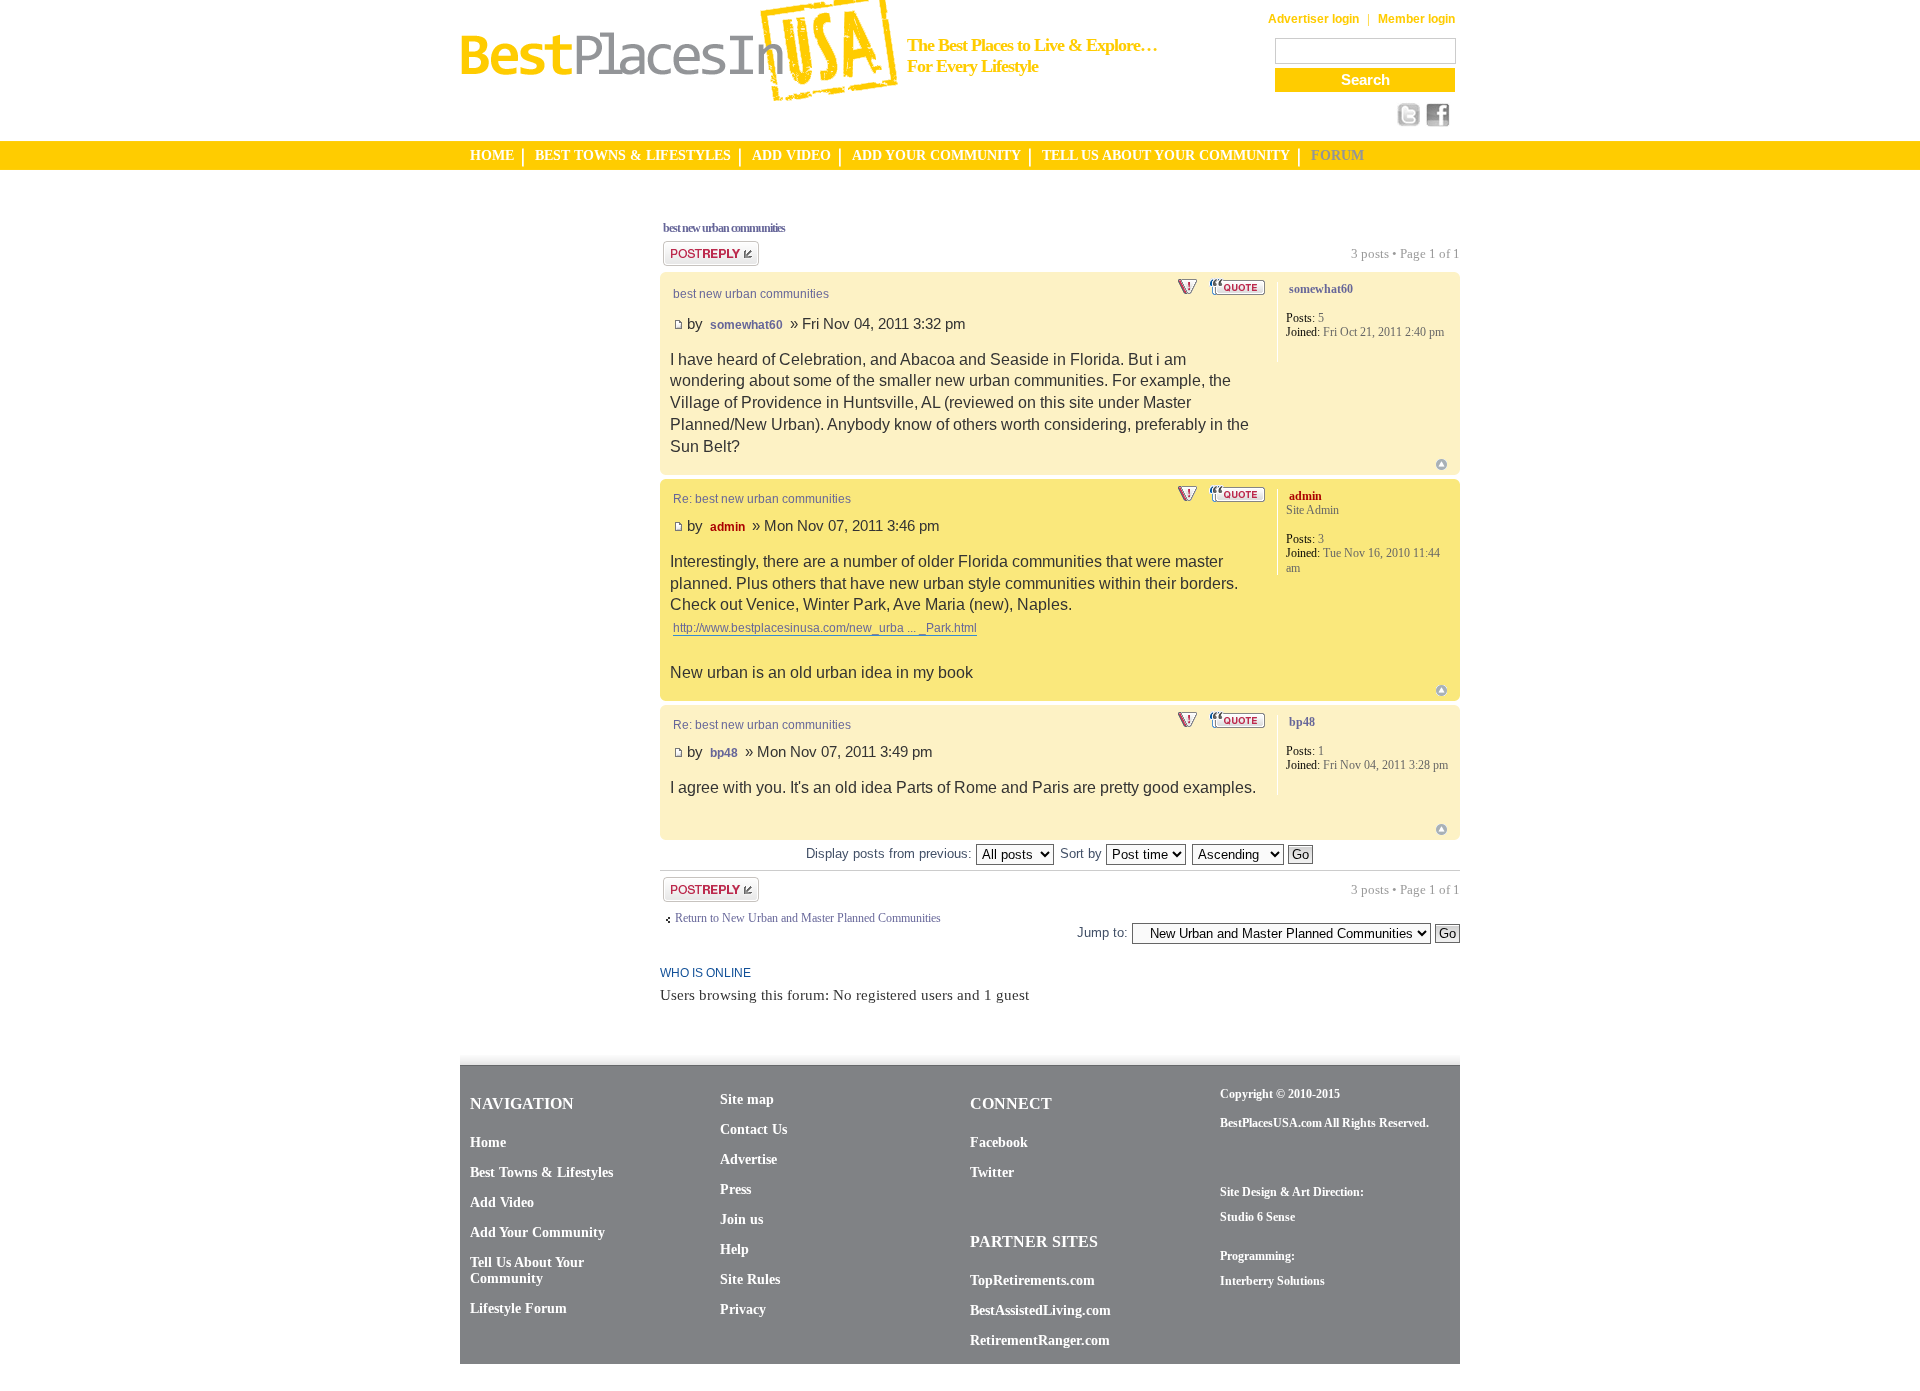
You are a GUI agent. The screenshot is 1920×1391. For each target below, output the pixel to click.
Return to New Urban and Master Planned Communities (808, 918)
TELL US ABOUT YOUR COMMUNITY (1166, 155)
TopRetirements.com (1032, 1280)
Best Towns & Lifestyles (541, 1172)
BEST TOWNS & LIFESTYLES (633, 155)
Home (488, 1142)
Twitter (992, 1172)
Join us (741, 1219)
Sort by (1083, 853)
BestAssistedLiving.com (1040, 1310)
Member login (1416, 19)
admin (727, 527)
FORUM (1337, 155)
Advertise (748, 1159)
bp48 (724, 753)
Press (735, 1189)
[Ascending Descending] (1253, 853)
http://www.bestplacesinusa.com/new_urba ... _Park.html (825, 628)
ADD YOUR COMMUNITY (936, 155)
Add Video (502, 1202)
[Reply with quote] (1239, 287)
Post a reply (691, 248)
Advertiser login (1313, 19)
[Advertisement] (540, 503)
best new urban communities (724, 228)
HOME (492, 155)
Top (1441, 464)
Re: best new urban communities (762, 499)
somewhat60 (746, 325)
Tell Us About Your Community (527, 1270)
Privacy (743, 1309)
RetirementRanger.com (1040, 1340)
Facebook (999, 1142)
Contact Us (753, 1129)
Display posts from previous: (891, 853)
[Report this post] (1189, 287)
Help (734, 1249)
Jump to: (1102, 932)
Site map (747, 1099)
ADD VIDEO (791, 155)
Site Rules (750, 1279)
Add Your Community (537, 1232)
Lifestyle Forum (518, 1308)
